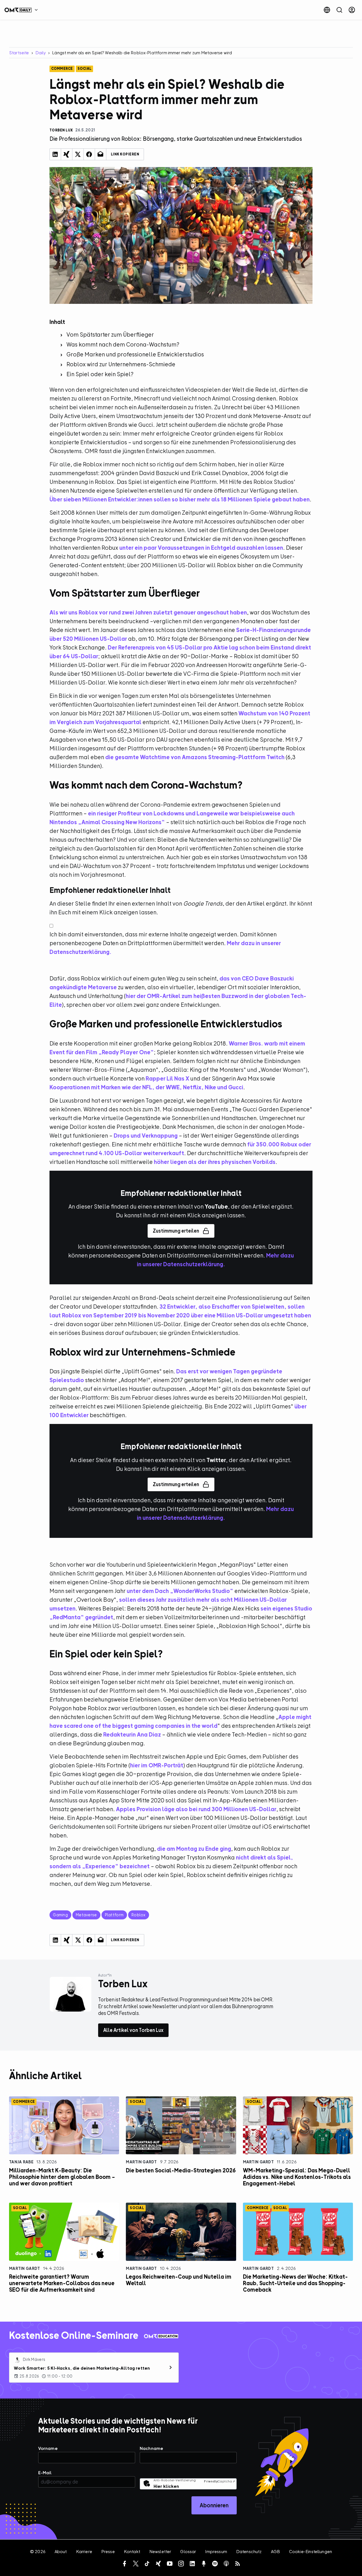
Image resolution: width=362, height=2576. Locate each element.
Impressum (216, 2552)
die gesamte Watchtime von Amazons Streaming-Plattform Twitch (195, 757)
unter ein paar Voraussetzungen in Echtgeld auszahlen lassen (201, 548)
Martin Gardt (141, 2162)
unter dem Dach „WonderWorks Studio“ (180, 1591)
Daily (41, 53)
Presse (108, 2552)
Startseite (19, 53)
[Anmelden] (352, 10)
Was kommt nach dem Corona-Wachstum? (123, 344)
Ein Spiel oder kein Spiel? (100, 374)
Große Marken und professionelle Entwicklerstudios (135, 354)
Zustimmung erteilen (176, 1231)
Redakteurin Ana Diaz (132, 1734)
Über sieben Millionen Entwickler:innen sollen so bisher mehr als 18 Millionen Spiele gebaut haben (180, 499)
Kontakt (132, 2552)
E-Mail (45, 2473)
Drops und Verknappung (146, 1136)
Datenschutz (249, 2552)
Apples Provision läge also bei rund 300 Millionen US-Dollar (196, 1809)
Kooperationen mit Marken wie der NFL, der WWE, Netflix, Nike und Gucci (146, 1087)
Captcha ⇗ (219, 2481)
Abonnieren (214, 2505)
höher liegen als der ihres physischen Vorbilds (215, 1162)
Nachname (151, 2449)
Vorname (48, 2449)
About (61, 2552)
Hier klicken (166, 2486)
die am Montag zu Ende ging (194, 1849)
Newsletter (160, 2552)
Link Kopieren (125, 154)
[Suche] (339, 10)
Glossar (188, 2552)
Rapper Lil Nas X (167, 1078)
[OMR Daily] (23, 10)
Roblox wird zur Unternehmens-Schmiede (121, 364)
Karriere (84, 2552)
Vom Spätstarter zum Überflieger (110, 335)
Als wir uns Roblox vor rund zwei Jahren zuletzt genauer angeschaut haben (148, 612)
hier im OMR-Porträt (157, 1765)
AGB (275, 2552)
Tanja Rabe (21, 2162)
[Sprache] (327, 10)
